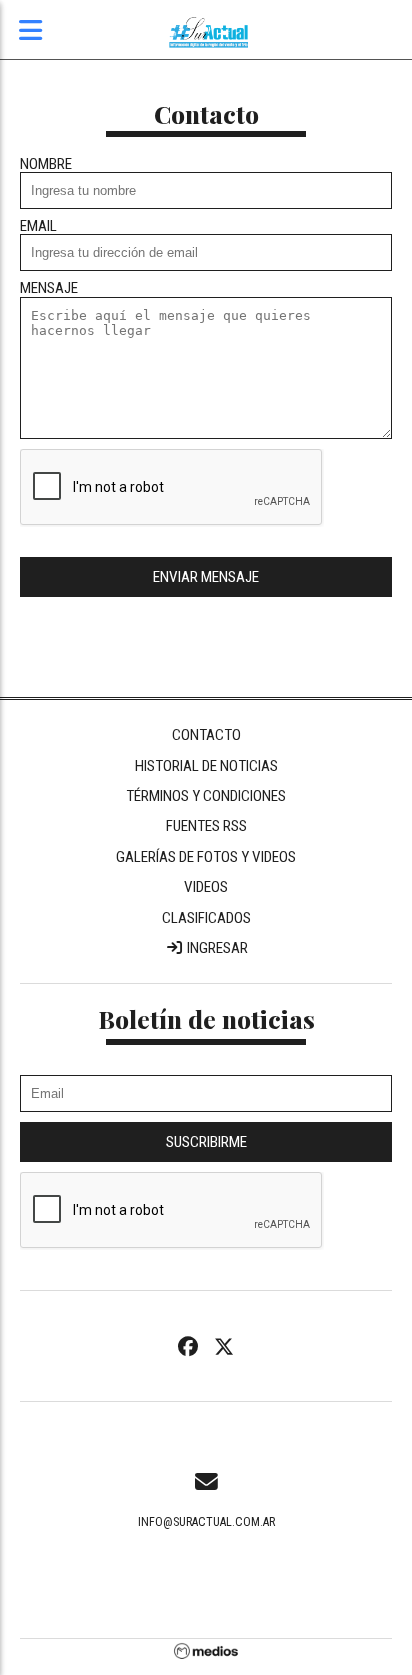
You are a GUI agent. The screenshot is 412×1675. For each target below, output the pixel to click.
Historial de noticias (206, 766)
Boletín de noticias (206, 1018)
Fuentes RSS (206, 826)
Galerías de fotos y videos (206, 857)
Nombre (46, 164)
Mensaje (49, 288)
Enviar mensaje (206, 577)
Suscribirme (206, 1142)
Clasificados (206, 918)
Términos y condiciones (206, 796)
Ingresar (216, 948)
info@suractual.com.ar (206, 1522)
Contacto (206, 735)
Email (38, 226)
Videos (206, 887)
